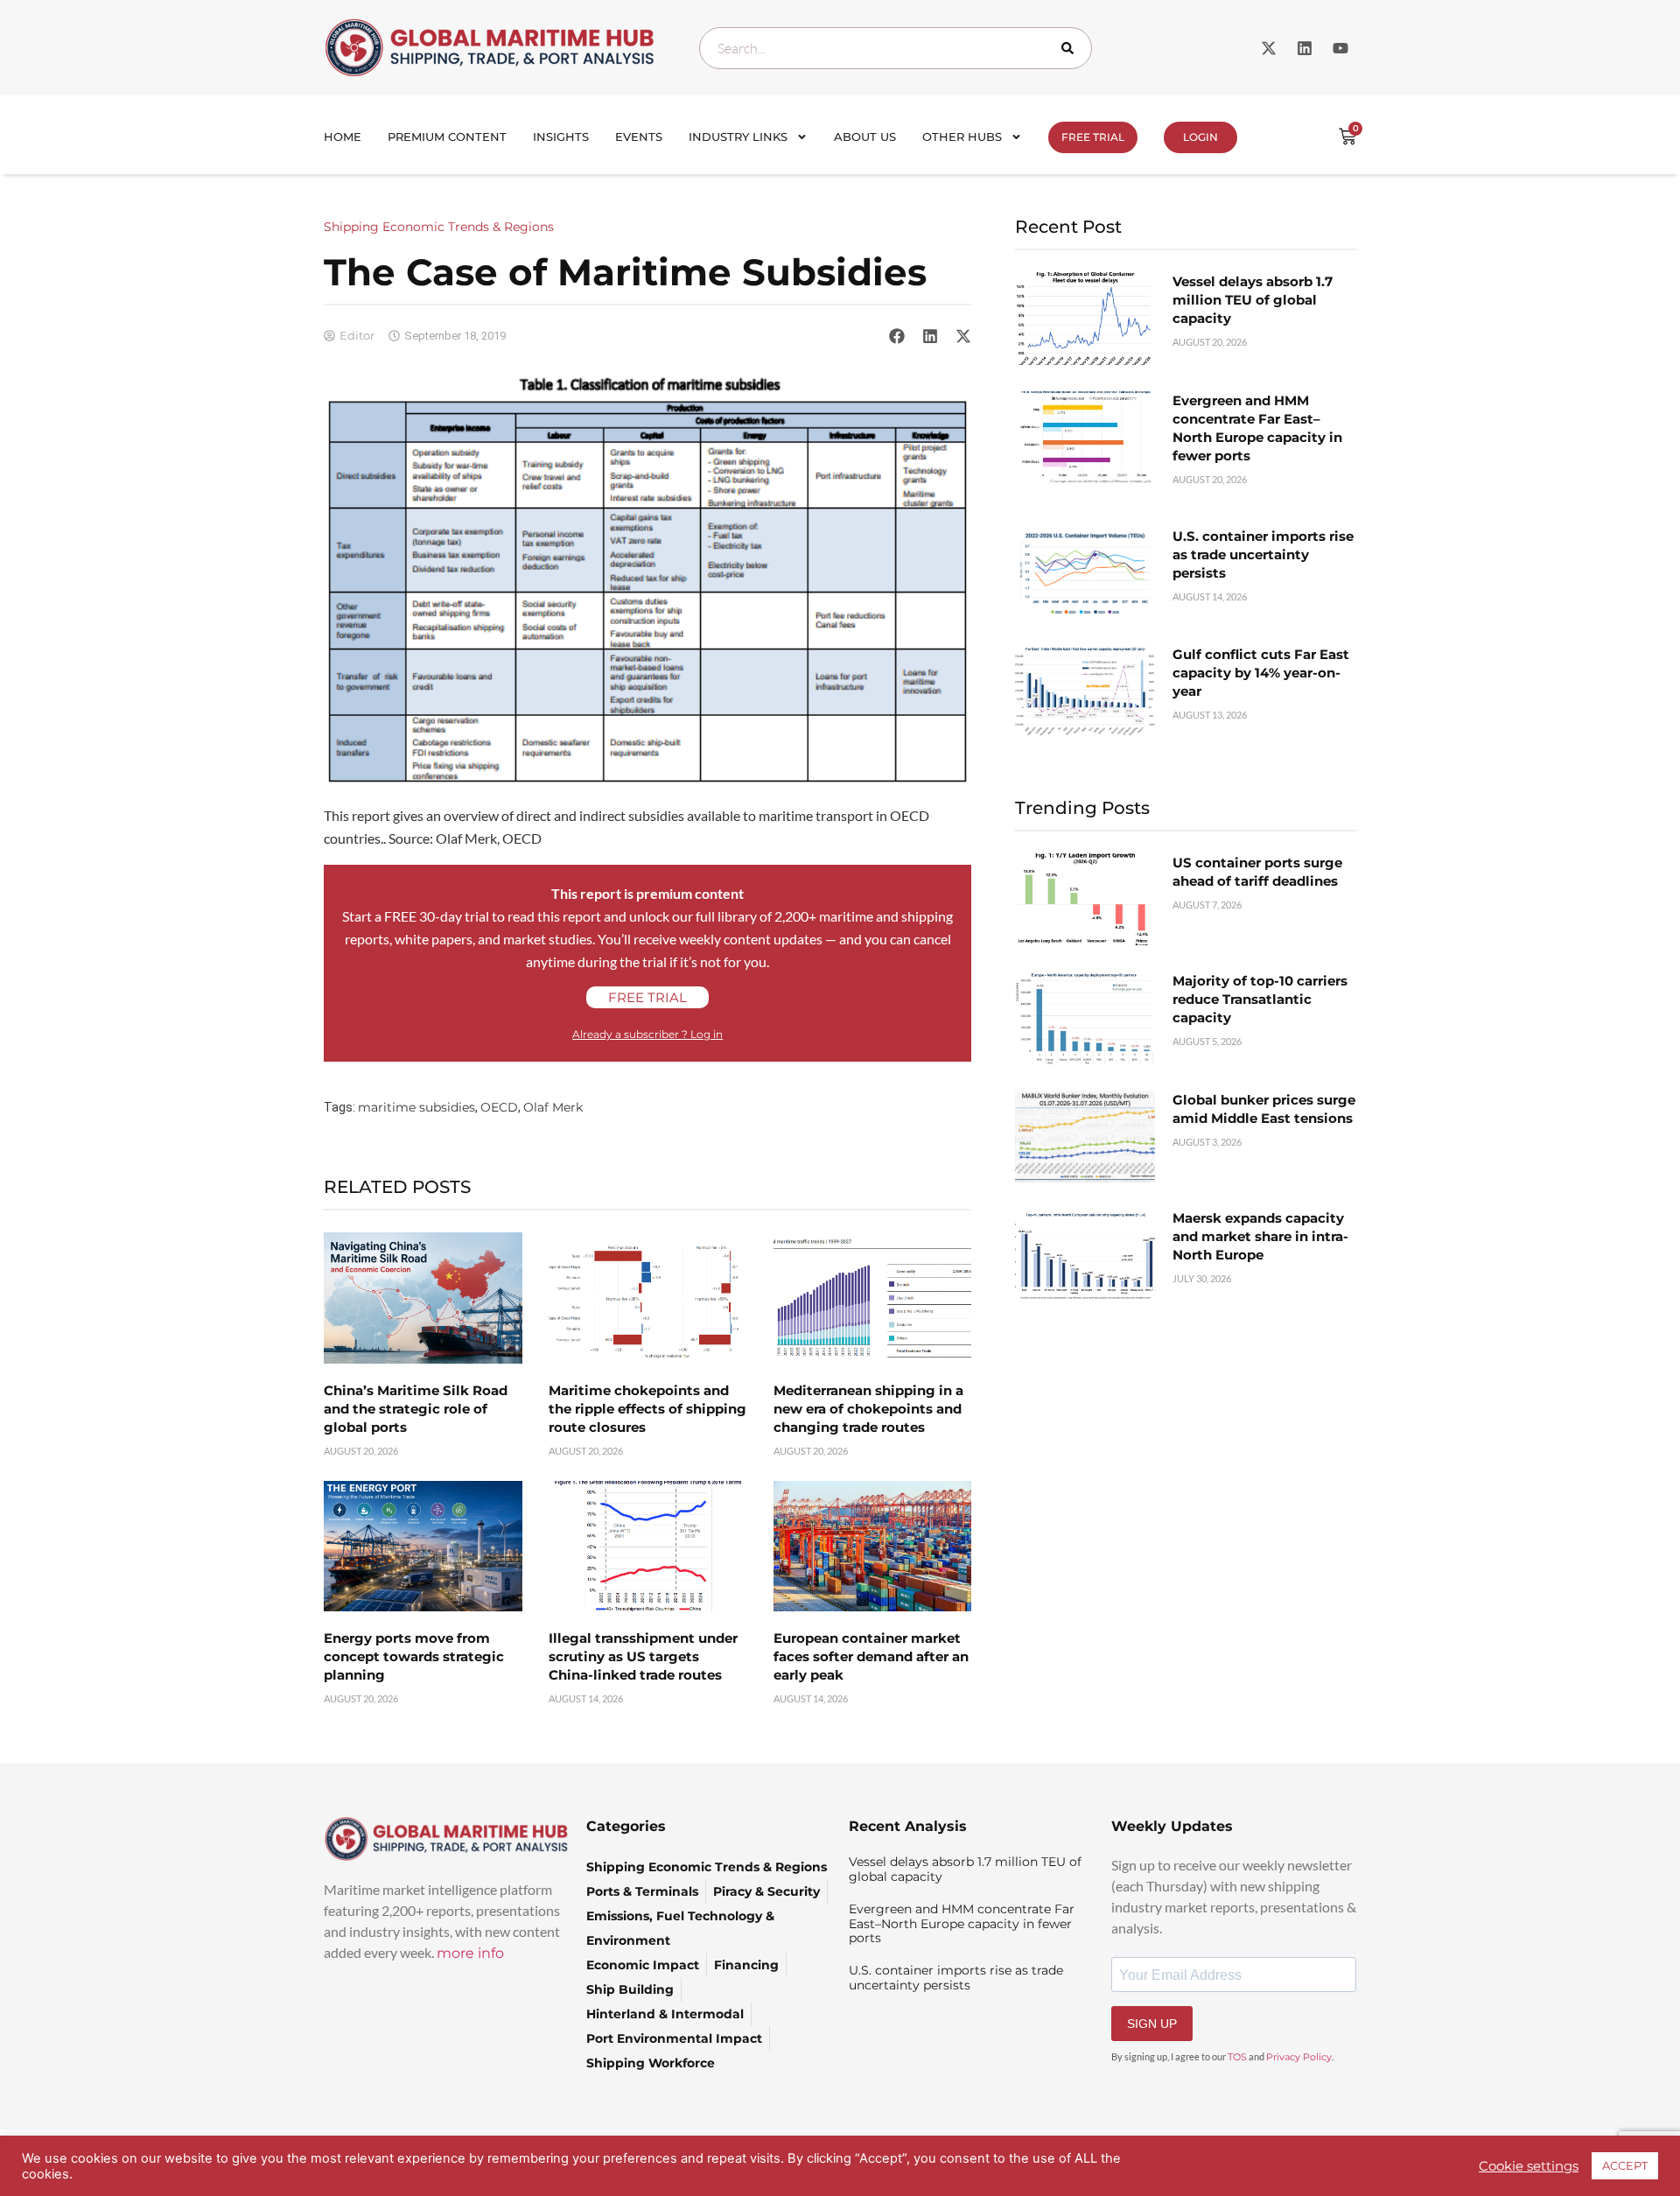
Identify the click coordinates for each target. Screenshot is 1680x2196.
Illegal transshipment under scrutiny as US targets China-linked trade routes (643, 1656)
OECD (499, 1107)
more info (470, 1953)
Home (343, 137)
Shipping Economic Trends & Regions (439, 227)
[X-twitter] (1269, 48)
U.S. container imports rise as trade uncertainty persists (1263, 554)
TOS (1237, 2057)
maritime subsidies (416, 1107)
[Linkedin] (1305, 48)
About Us (865, 137)
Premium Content (447, 137)
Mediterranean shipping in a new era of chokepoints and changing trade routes (868, 1409)
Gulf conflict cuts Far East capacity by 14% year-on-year (1261, 673)
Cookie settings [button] (1529, 2166)
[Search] (1071, 48)
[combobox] (896, 48)
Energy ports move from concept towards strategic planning (414, 1656)
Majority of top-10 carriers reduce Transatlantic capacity (1260, 999)
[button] (897, 335)
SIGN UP (1152, 2024)
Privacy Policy (1299, 2057)
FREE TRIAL (1093, 137)
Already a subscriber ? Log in (647, 1034)
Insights (561, 137)
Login (1200, 137)
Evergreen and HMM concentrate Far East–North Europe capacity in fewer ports (962, 1924)
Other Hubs (962, 137)
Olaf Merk (553, 1107)
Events (639, 137)
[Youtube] (1340, 48)
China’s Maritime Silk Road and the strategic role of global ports (416, 1409)
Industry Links (738, 137)
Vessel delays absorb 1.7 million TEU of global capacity (1253, 300)
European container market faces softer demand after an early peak (871, 1656)
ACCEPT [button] (1625, 2165)
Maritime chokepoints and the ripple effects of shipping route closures (647, 1409)
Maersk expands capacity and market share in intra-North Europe (1260, 1236)
